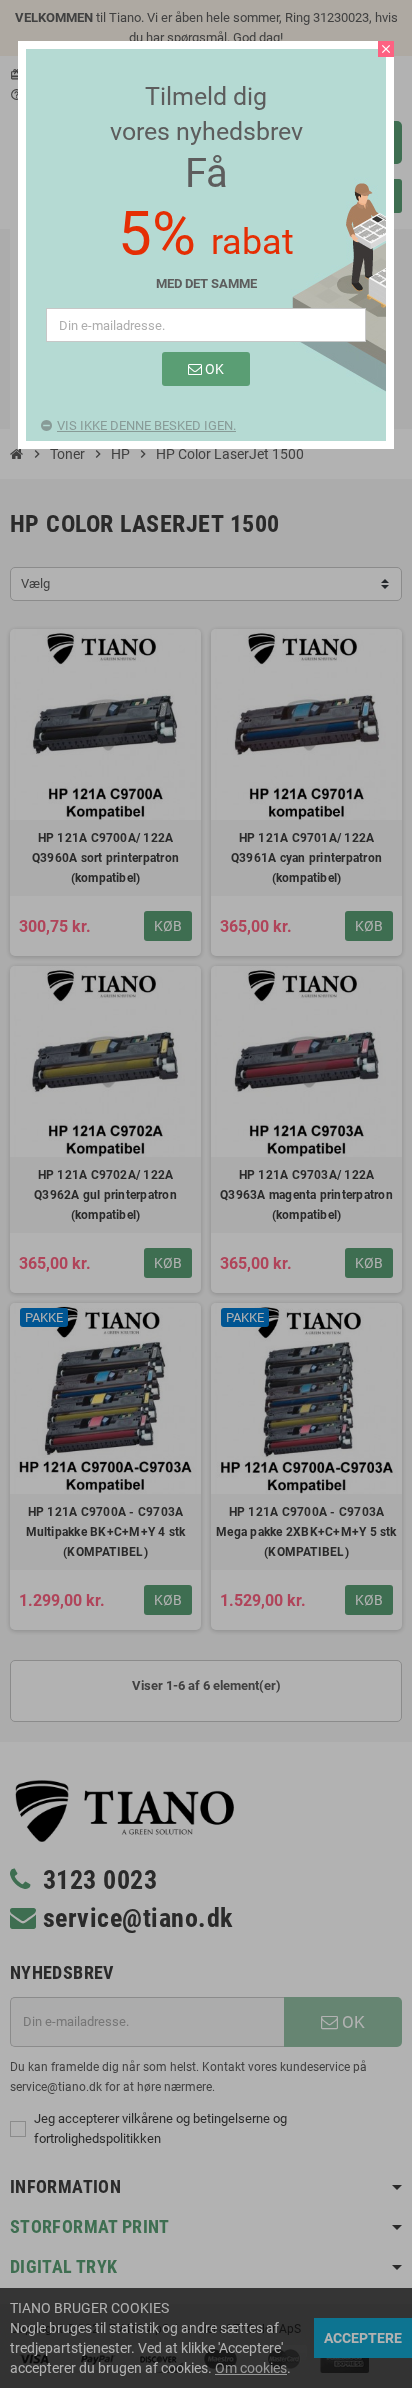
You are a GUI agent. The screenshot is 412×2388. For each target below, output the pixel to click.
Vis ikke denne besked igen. (146, 425)
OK (213, 369)
